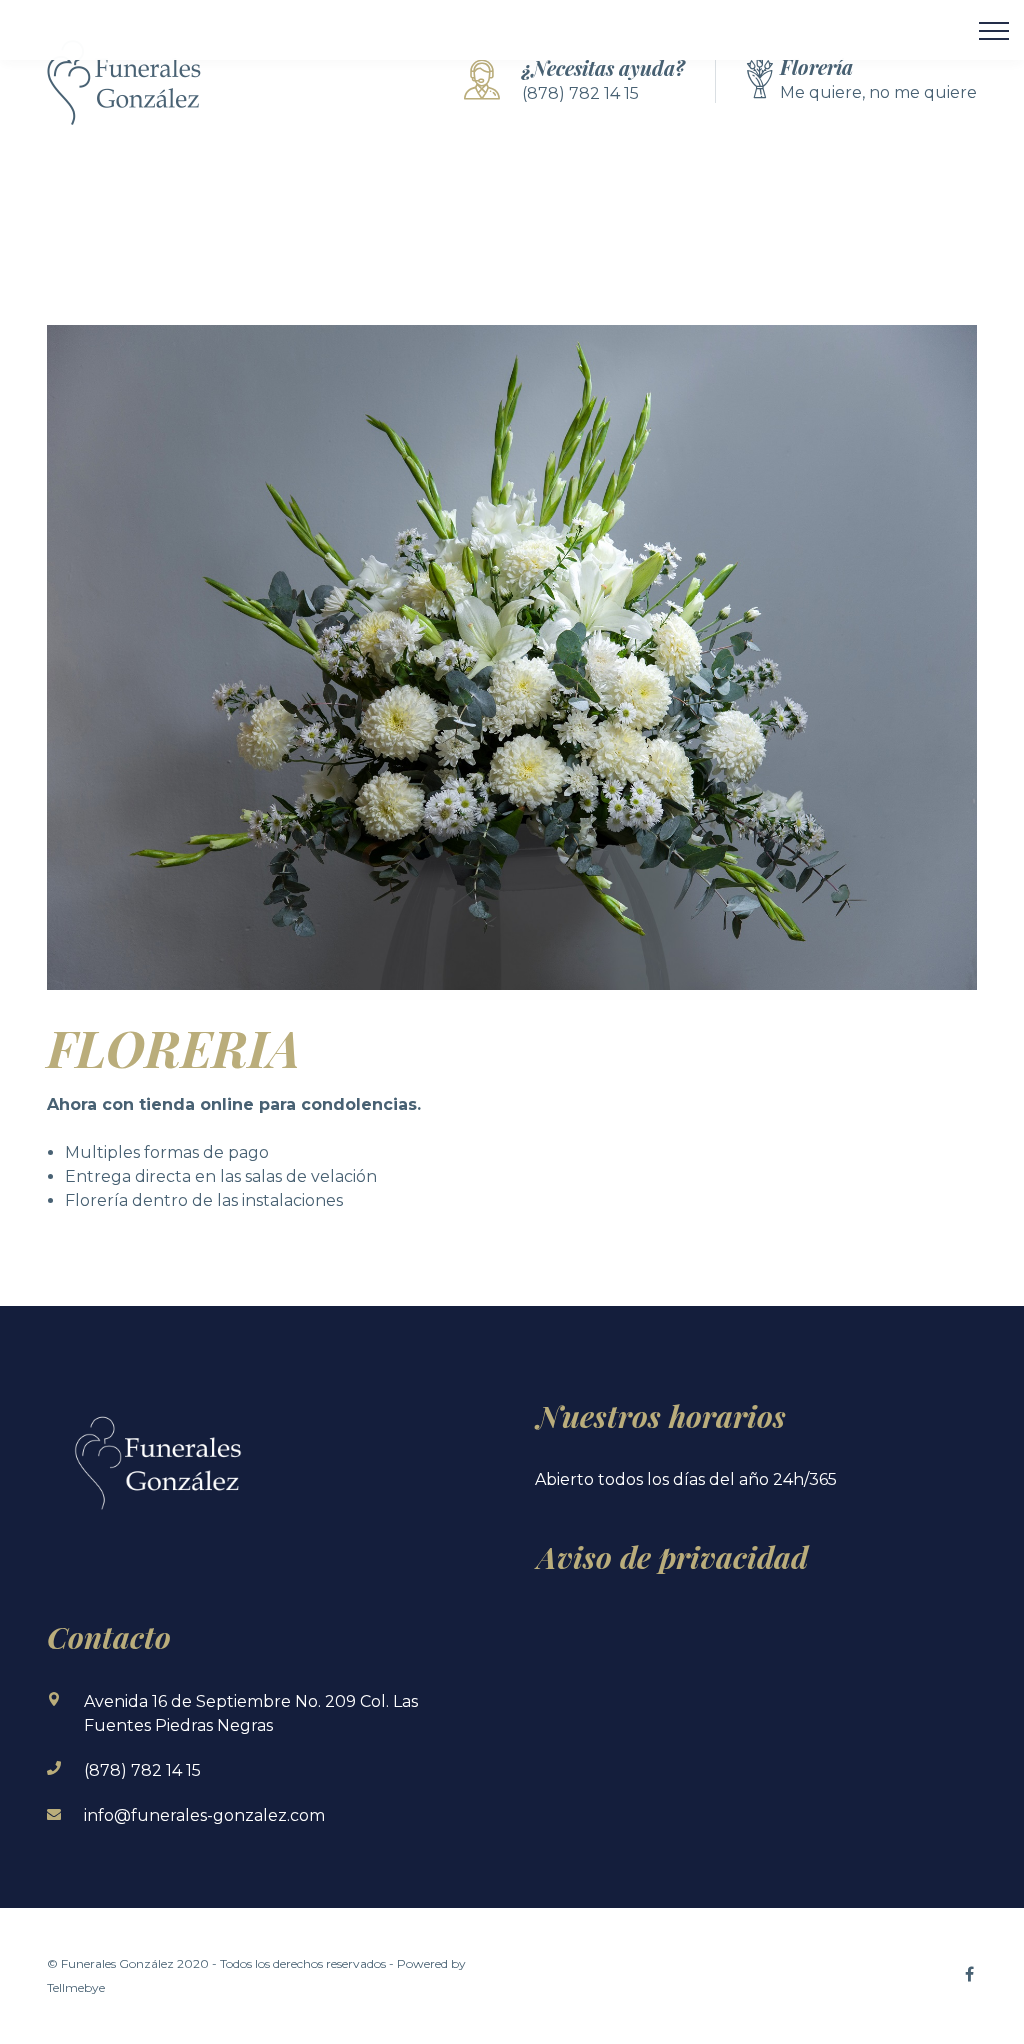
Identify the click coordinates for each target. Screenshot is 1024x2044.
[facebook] (969, 1974)
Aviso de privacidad (672, 1557)
